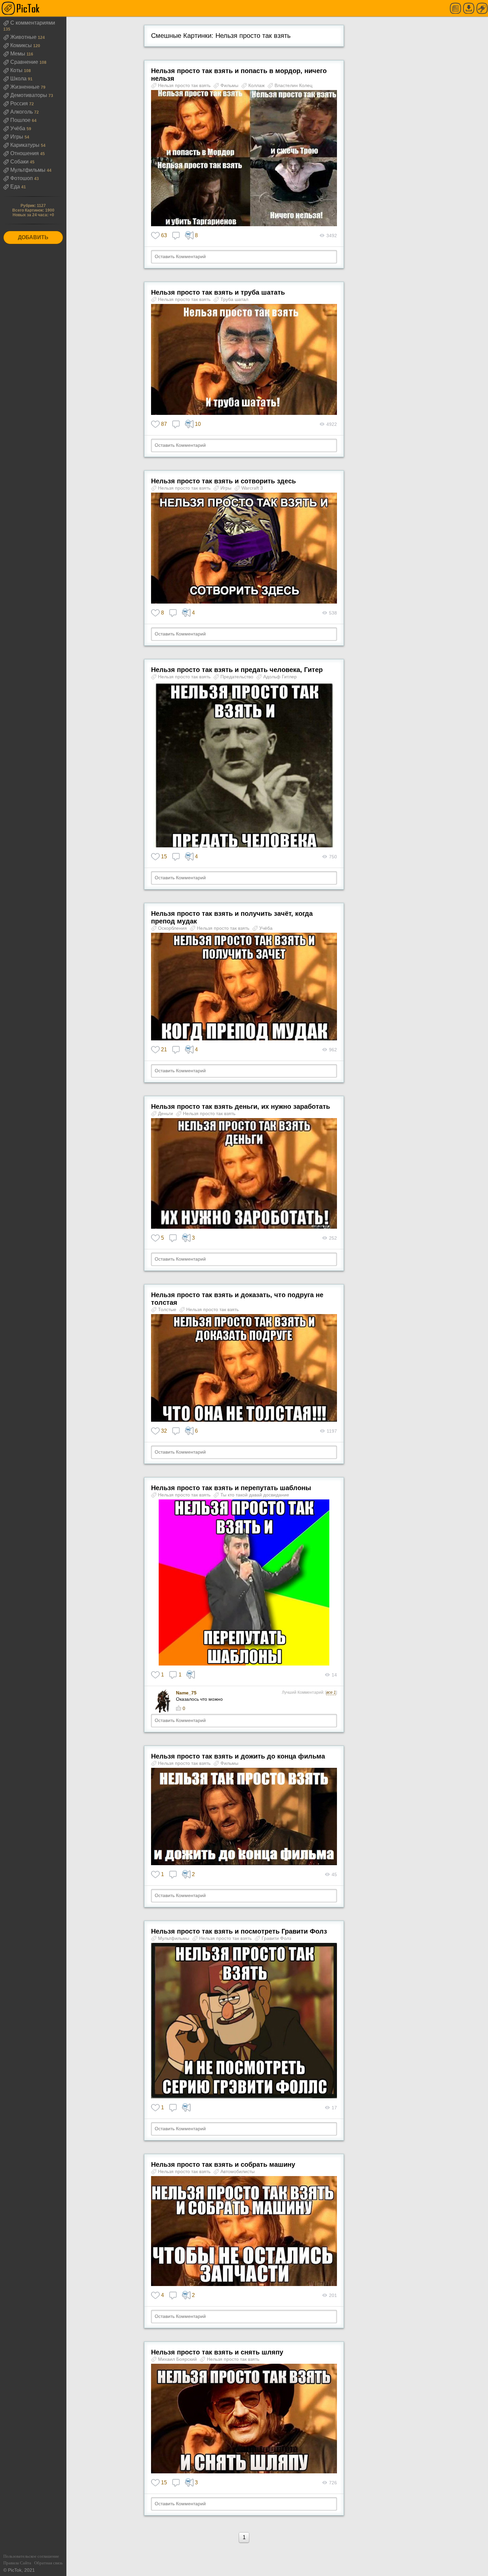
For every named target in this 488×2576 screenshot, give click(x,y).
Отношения (25, 153)
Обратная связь (48, 2563)
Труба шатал (234, 299)
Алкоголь (22, 112)
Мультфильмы (29, 170)
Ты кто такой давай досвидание (255, 1495)
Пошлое (21, 120)
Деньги (166, 1113)
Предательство (238, 677)
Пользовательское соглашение (31, 2556)
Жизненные (26, 87)
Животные (24, 37)
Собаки (20, 162)
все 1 (331, 1692)
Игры (17, 137)
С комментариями (33, 23)
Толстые (168, 1309)
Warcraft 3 (252, 488)
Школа (19, 79)
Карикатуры (26, 145)
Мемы (18, 54)
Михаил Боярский (178, 2359)
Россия (20, 103)
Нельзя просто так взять (185, 85)
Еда (16, 187)
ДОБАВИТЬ (33, 237)
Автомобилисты (238, 2171)
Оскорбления (173, 928)
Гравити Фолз (276, 1938)
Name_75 (186, 1693)
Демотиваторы (29, 95)
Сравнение (25, 62)
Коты (17, 70)
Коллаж (257, 85)
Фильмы (230, 85)
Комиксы (22, 45)
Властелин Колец (293, 85)
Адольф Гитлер (280, 677)
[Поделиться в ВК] (191, 1675)
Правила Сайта (17, 2563)
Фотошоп (22, 178)
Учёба (18, 128)
